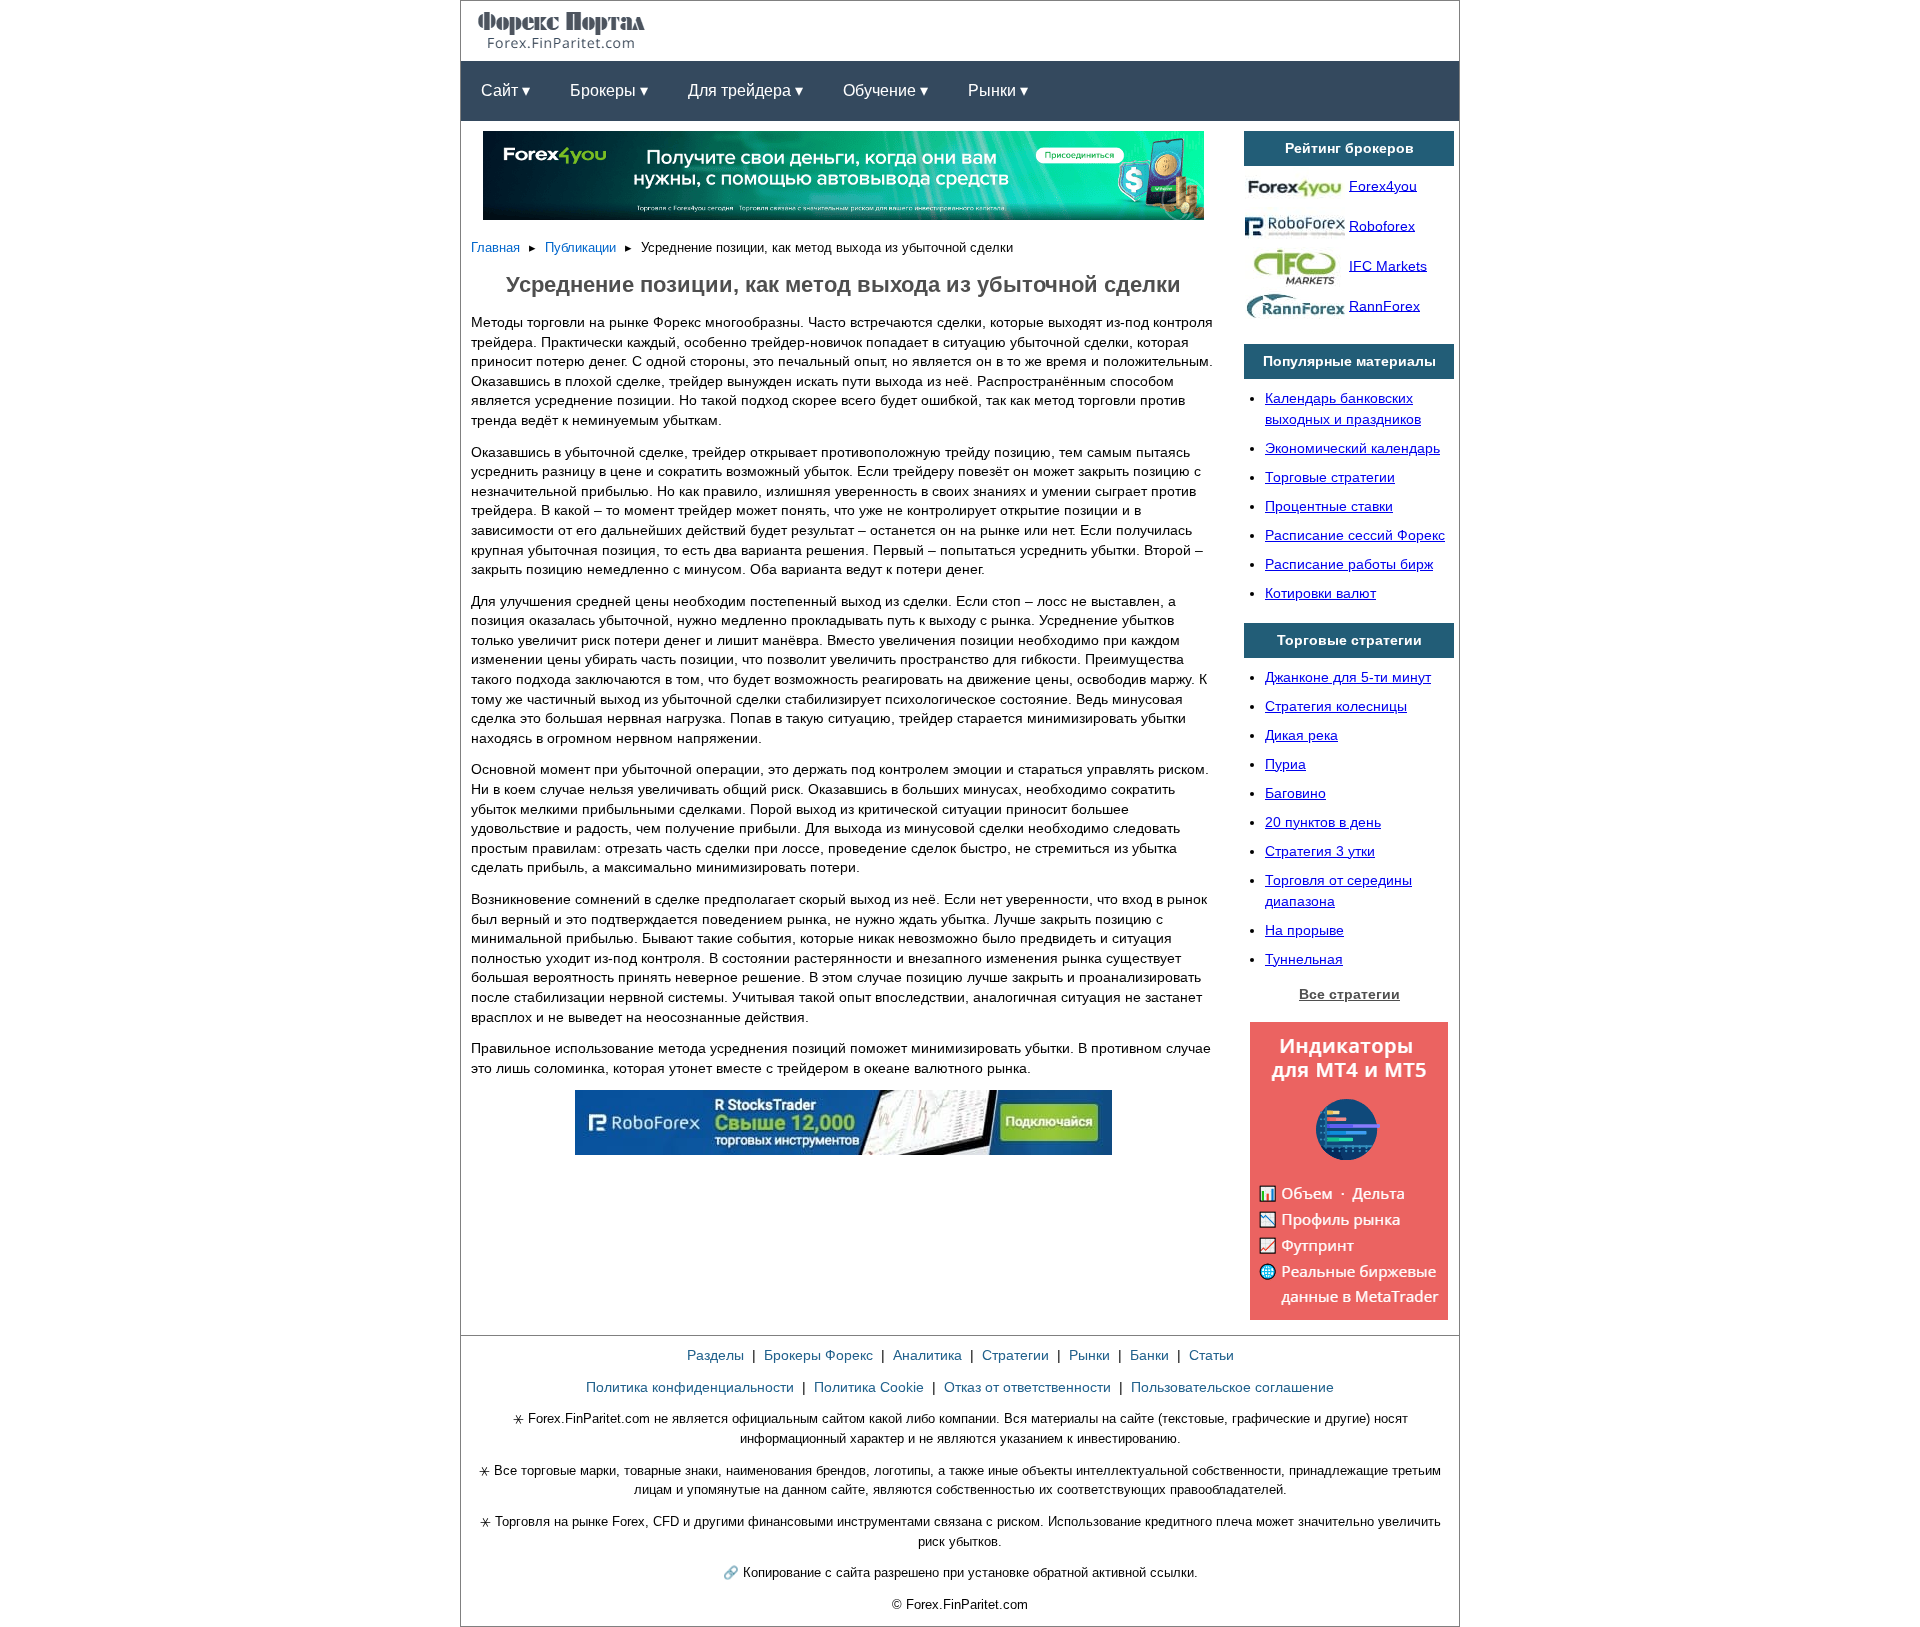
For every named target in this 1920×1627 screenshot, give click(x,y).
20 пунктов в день (1323, 822)
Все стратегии (1349, 994)
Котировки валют (1320, 593)
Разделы (715, 1355)
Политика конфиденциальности (690, 1387)
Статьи (1211, 1355)
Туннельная (1304, 959)
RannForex (1384, 305)
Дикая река (1301, 735)
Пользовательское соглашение (1232, 1387)
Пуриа (1285, 764)
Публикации (580, 248)
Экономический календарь (1352, 448)
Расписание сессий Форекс (1355, 535)
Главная (495, 248)
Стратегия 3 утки (1320, 851)
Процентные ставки (1329, 506)
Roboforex (1382, 225)
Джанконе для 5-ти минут (1348, 677)
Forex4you (1383, 185)
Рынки (1089, 1355)
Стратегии (1015, 1355)
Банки (1149, 1355)
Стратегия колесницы (1336, 706)
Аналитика (927, 1355)
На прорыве (1304, 930)
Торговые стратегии (1330, 477)
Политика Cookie (869, 1387)
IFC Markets (1388, 265)
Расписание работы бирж (1349, 564)
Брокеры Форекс (818, 1355)
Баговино (1295, 793)
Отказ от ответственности (1027, 1387)
